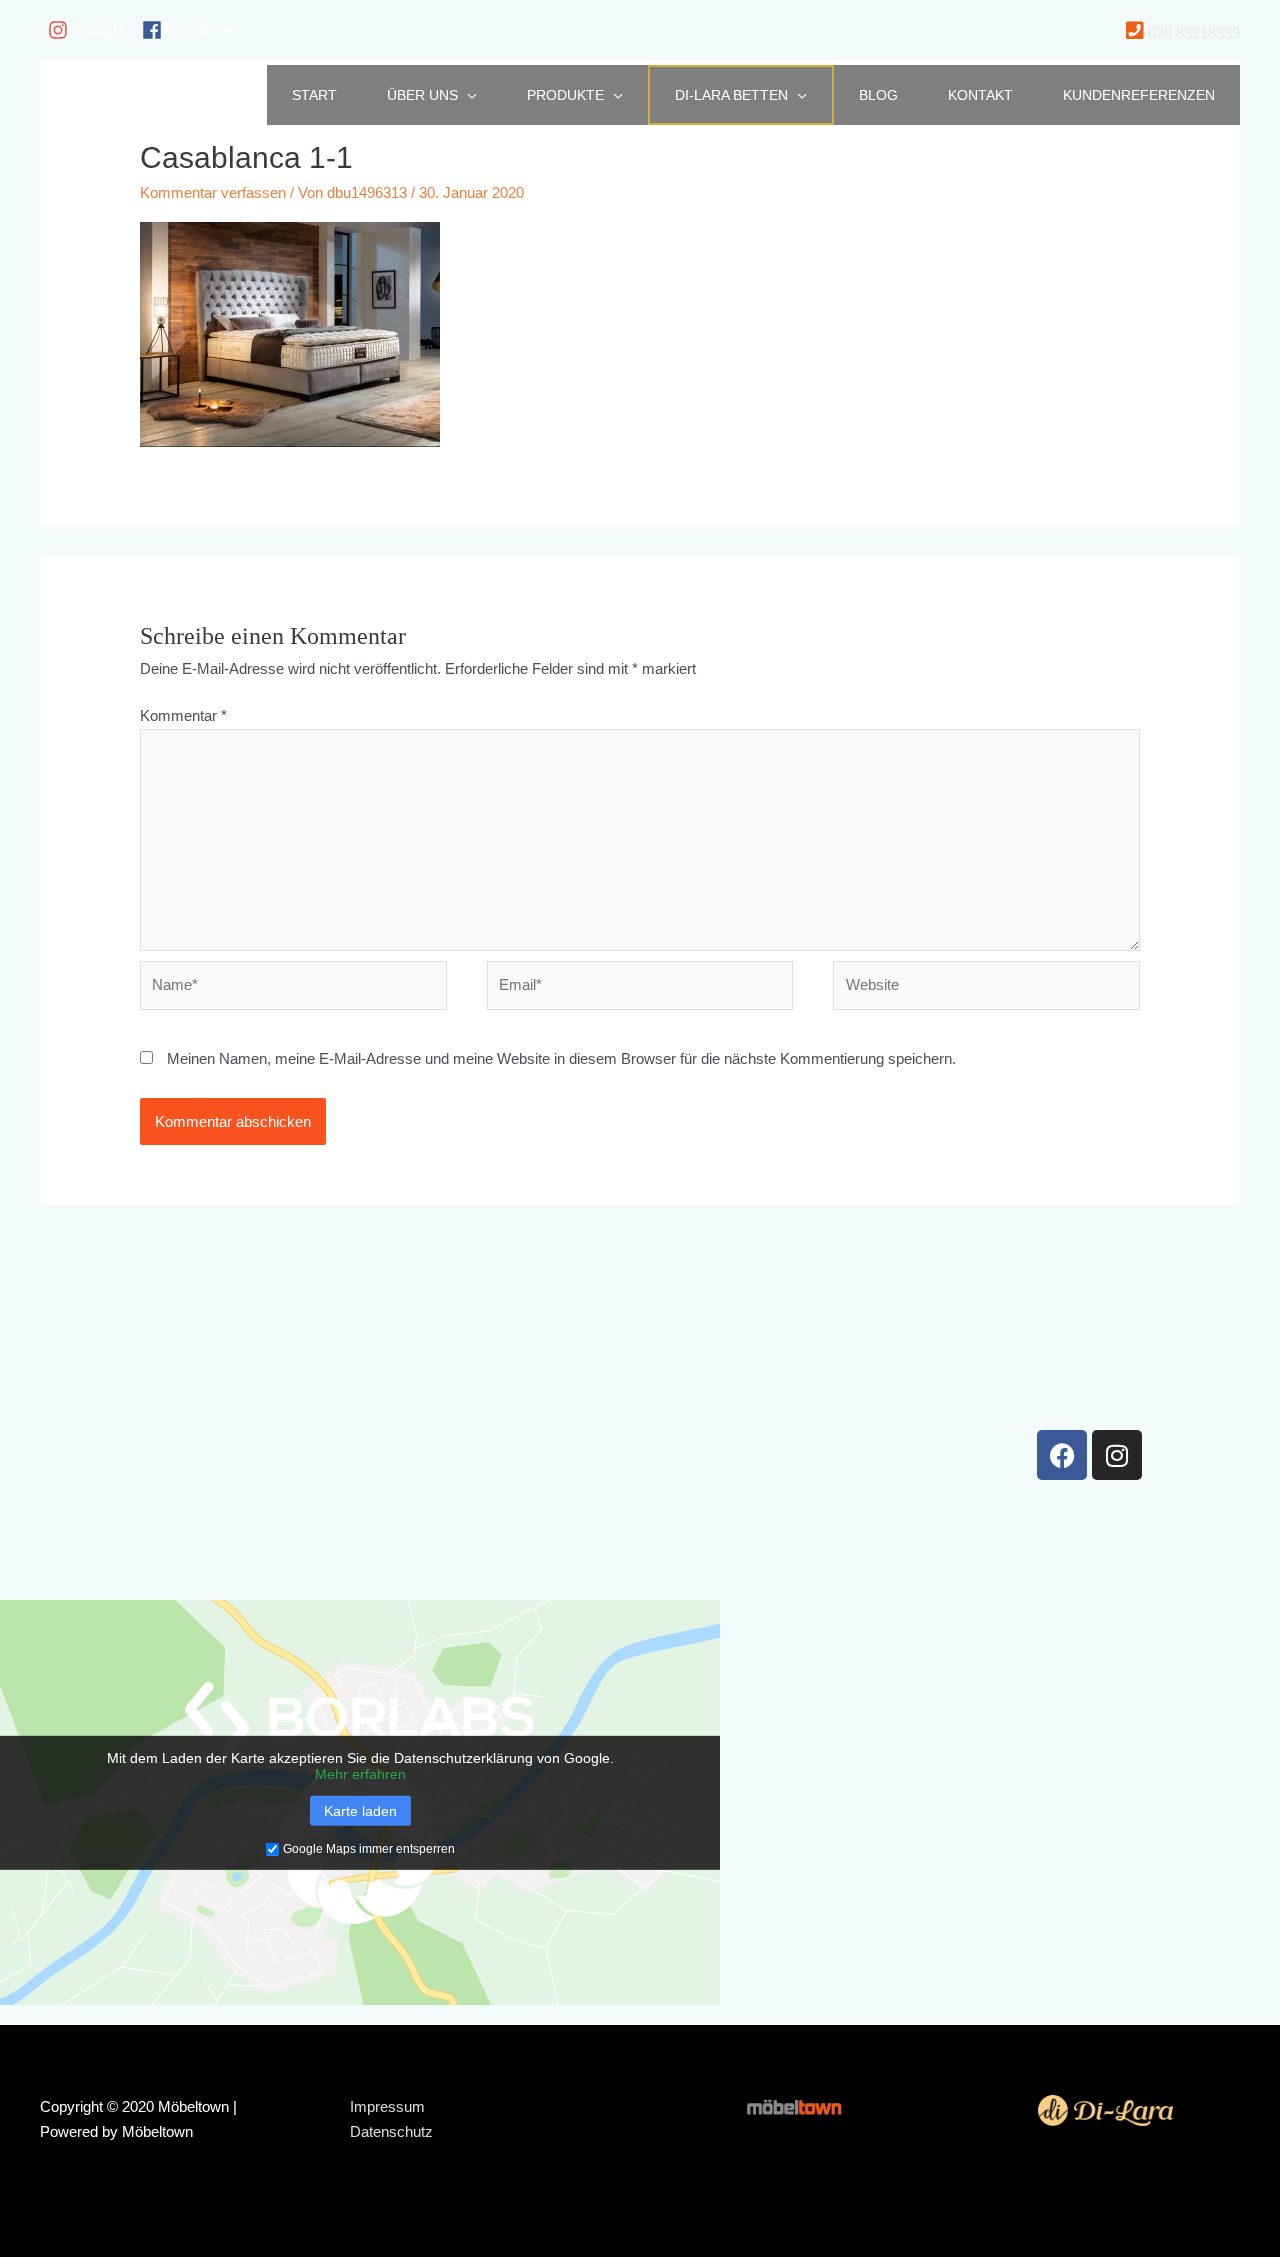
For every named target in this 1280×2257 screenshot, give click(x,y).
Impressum (387, 2106)
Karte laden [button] (360, 1811)
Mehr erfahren (360, 1774)
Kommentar (183, 715)
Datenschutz (391, 2131)
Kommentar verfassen (213, 192)
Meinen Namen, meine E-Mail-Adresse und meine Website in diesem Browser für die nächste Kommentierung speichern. (561, 1058)
